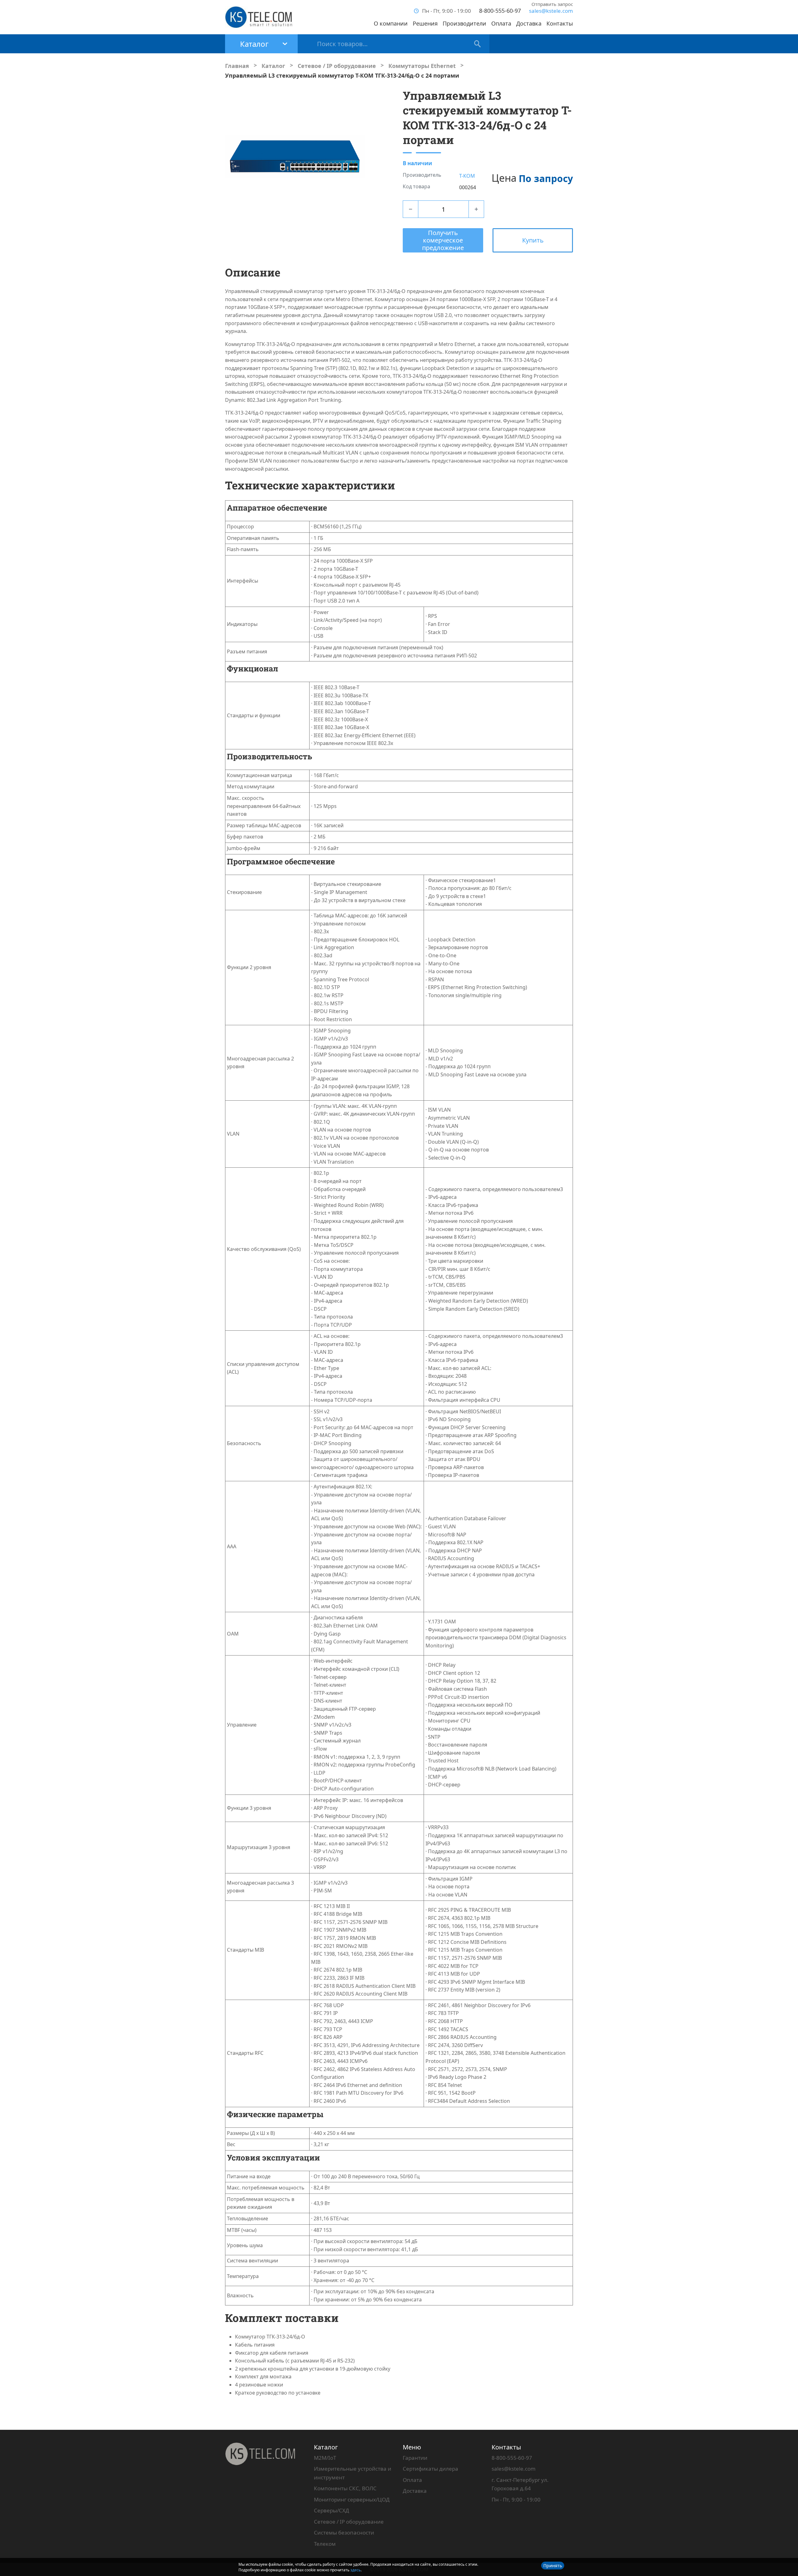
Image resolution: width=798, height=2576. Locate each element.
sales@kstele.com (551, 11)
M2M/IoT (325, 2458)
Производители (464, 23)
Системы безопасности (344, 2533)
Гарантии (415, 2458)
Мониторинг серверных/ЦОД (352, 2499)
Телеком (325, 2544)
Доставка (529, 23)
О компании (391, 23)
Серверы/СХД (332, 2510)
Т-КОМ (467, 176)
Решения (425, 23)
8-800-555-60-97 (500, 11)
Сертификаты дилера (430, 2469)
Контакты (560, 23)
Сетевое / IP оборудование (349, 2522)
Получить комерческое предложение (443, 240)
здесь (356, 2570)
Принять (553, 2566)
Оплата (501, 23)
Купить (533, 240)
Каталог (326, 2447)
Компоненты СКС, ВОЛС (345, 2488)
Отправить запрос (552, 4)
